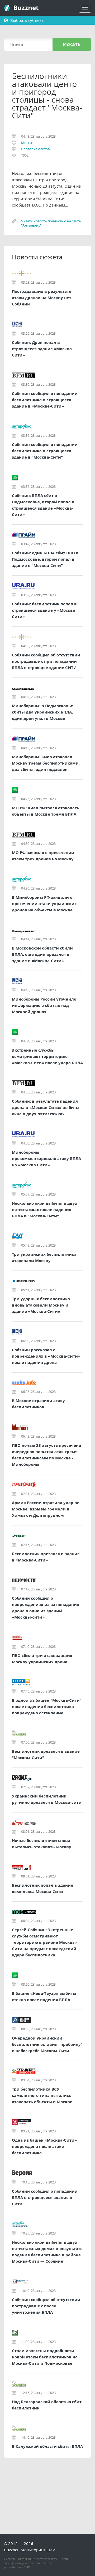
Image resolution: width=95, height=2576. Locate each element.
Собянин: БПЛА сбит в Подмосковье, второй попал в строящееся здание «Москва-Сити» (43, 505)
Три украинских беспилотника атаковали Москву (44, 1257)
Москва (27, 143)
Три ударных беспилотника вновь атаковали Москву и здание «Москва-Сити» (41, 1305)
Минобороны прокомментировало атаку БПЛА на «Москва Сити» (46, 1159)
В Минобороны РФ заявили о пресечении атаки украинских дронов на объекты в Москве (44, 904)
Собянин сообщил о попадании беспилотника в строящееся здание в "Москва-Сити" (45, 451)
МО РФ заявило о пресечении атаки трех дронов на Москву (43, 856)
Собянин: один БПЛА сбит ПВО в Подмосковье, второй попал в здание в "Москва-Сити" (45, 559)
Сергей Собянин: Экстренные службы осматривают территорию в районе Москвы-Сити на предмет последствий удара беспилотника (44, 1942)
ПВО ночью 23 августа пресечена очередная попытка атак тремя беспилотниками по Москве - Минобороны (46, 1455)
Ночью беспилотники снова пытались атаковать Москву (42, 1844)
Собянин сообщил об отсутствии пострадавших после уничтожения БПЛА (46, 2306)
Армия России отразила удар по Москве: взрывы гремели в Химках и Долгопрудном (46, 1509)
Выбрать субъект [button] (26, 20)
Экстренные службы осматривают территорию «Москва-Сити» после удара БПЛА (47, 1056)
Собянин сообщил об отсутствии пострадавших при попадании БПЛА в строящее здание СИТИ (46, 661)
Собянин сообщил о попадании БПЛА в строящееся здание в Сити (45, 2198)
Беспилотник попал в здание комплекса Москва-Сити (42, 1888)
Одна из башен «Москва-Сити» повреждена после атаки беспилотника (44, 2146)
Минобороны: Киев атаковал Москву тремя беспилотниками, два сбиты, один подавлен (46, 763)
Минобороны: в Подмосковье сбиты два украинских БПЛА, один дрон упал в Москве (42, 712)
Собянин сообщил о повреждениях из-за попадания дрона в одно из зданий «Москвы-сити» (46, 1608)
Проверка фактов (35, 149)
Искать (72, 44)
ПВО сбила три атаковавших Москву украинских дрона (42, 1659)
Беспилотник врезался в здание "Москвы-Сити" (46, 1754)
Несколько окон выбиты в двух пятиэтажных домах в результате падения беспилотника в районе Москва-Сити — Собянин (47, 2252)
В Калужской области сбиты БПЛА (47, 2446)
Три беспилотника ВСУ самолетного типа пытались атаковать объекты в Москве (42, 2095)
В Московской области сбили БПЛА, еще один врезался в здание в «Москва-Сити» (42, 954)
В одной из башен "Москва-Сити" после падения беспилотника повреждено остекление (47, 1707)
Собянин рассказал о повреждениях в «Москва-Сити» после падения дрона (46, 1356)
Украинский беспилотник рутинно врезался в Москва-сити (47, 1799)
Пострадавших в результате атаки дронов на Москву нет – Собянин (43, 298)
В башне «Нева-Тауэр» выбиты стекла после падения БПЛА (44, 1997)
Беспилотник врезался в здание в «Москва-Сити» (46, 1557)
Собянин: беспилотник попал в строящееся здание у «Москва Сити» (44, 610)
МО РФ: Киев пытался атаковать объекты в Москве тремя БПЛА (46, 811)
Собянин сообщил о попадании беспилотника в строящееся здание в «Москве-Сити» (45, 400)
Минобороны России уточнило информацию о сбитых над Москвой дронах (44, 1005)
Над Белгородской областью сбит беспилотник (47, 2405)
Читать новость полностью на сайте (51, 223)
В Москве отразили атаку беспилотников (38, 1404)
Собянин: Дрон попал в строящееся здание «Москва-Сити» (42, 349)
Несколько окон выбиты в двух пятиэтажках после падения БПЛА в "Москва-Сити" (45, 1210)
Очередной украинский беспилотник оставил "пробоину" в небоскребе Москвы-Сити (47, 2044)
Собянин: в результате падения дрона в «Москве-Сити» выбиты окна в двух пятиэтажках (46, 1108)
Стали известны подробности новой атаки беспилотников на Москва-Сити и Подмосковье (45, 2357)
